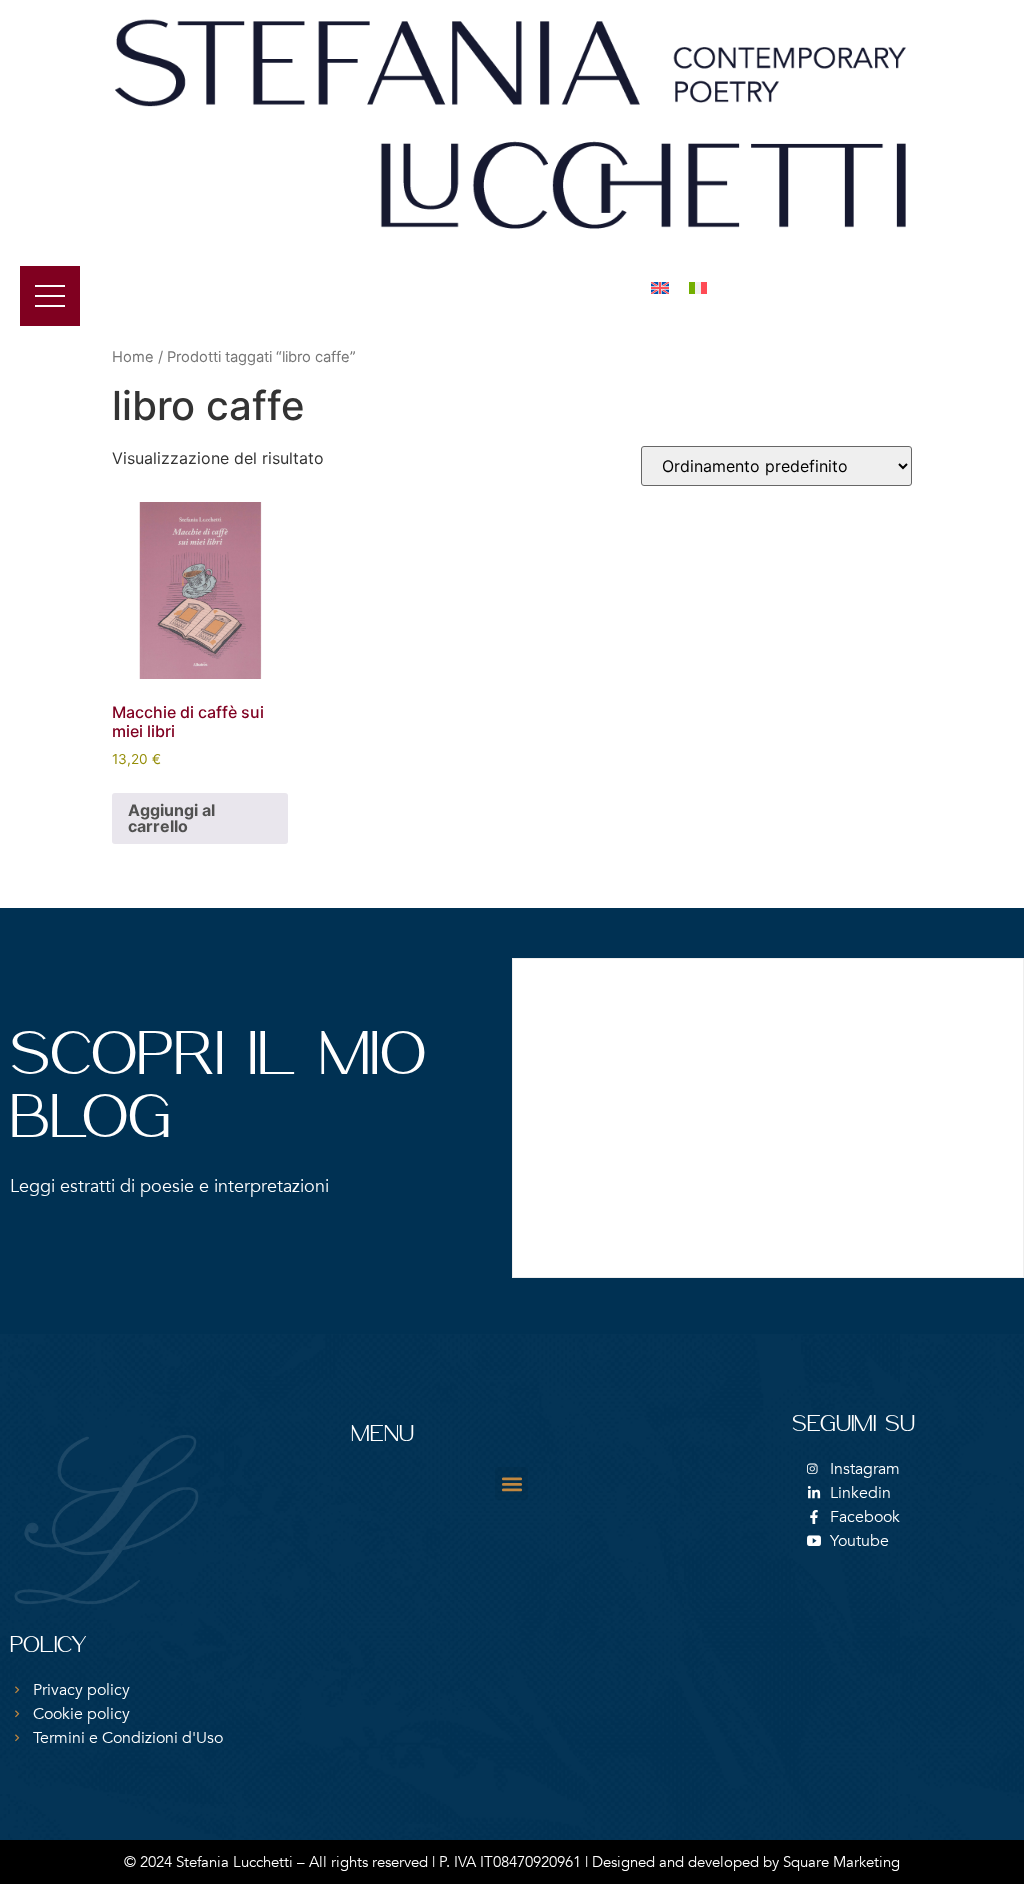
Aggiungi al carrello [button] (171, 818)
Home (133, 357)
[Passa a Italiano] (698, 287)
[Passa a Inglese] (660, 287)
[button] (511, 1483)
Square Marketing (841, 1862)
